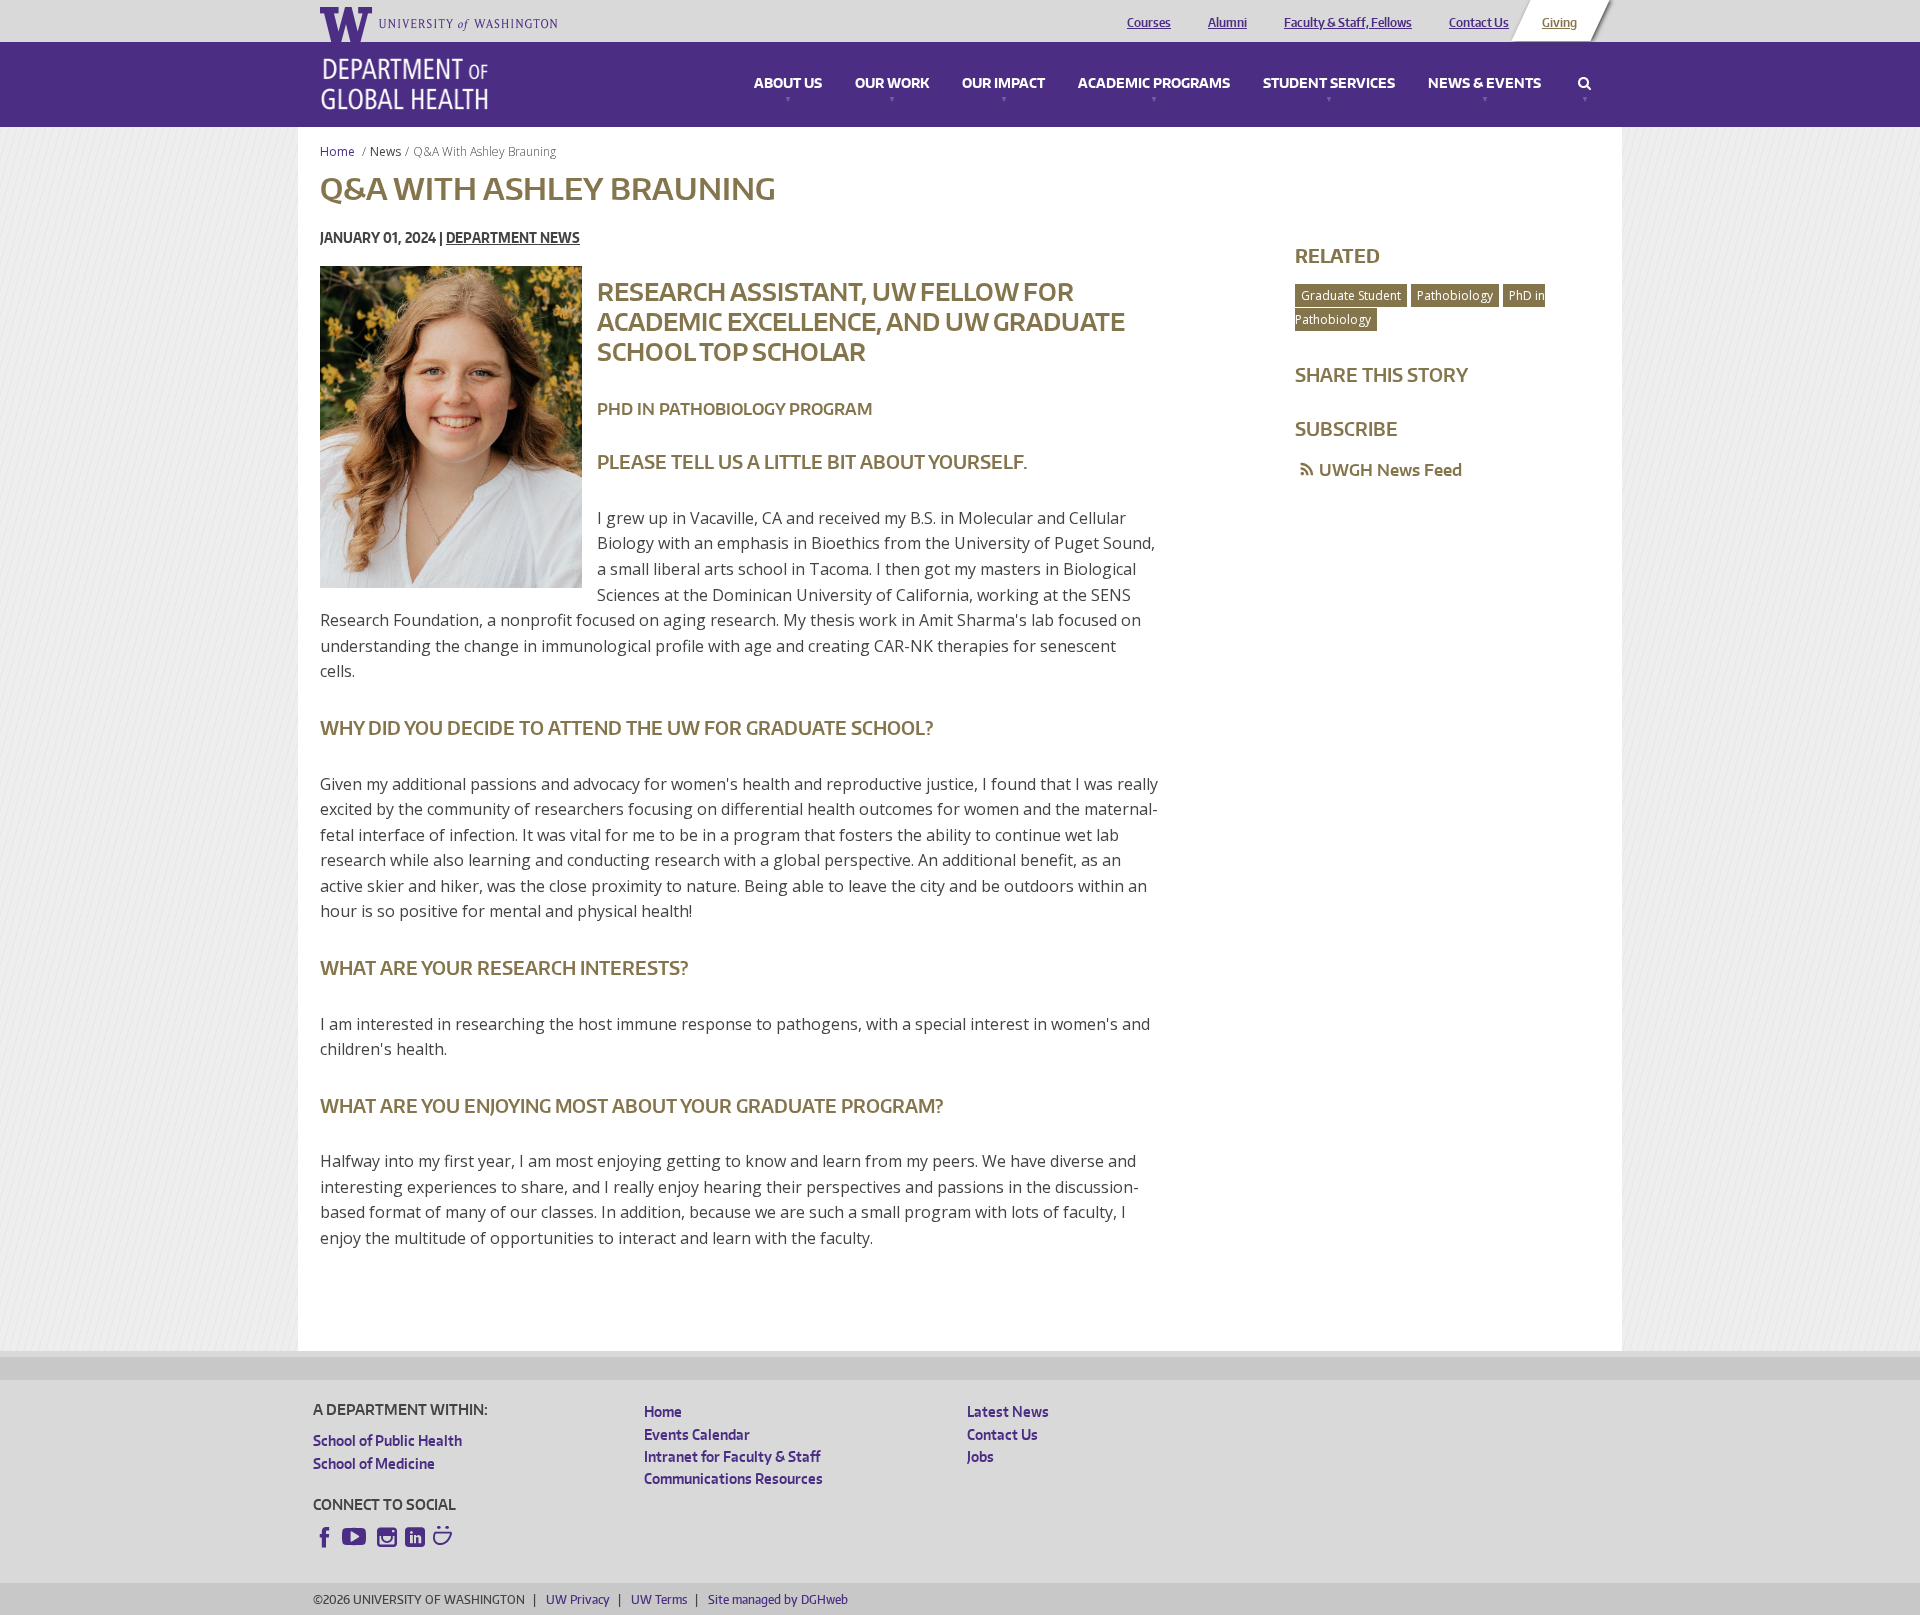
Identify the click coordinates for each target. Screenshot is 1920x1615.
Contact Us (1479, 23)
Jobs (980, 1456)
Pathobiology (1455, 295)
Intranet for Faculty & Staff (732, 1456)
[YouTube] (356, 1537)
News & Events (1484, 84)
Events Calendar (697, 1434)
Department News (513, 237)
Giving (1559, 23)
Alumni (1227, 23)
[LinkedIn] (415, 1537)
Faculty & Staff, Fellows (1348, 23)
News (385, 151)
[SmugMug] (445, 1538)
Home (337, 151)
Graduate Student (1351, 295)
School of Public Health (387, 1440)
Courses (1149, 23)
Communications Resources (733, 1478)
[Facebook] (325, 1537)
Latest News (1008, 1411)
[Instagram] (387, 1537)
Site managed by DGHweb (778, 1599)
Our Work (892, 84)
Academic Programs (1154, 84)
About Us (788, 84)
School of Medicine (374, 1463)
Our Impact (1003, 84)
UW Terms (659, 1599)
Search (1584, 84)
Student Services (1329, 84)
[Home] (404, 84)
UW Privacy (578, 1599)
